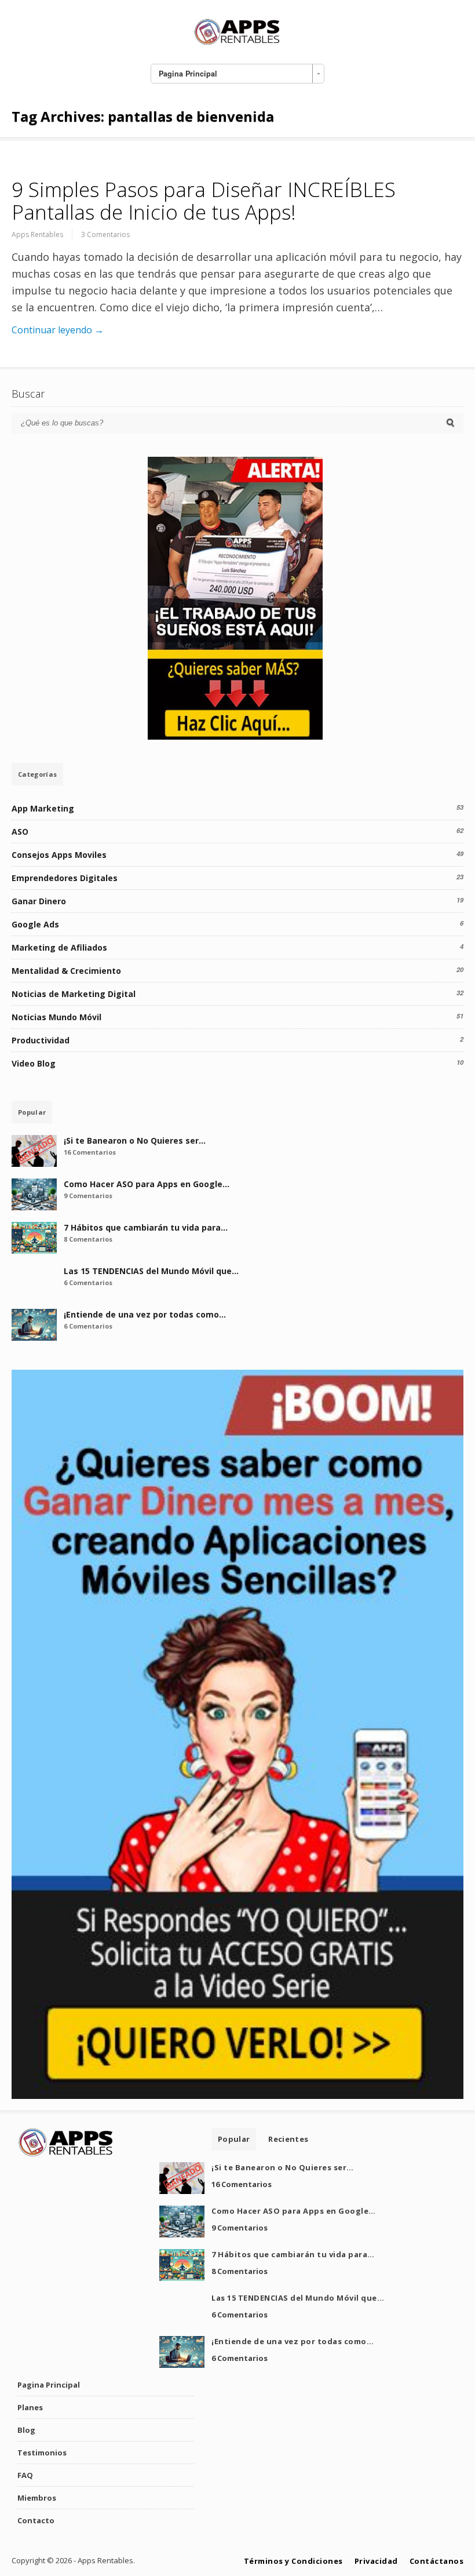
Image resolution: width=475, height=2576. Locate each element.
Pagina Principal (49, 2385)
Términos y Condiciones (293, 2561)
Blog (26, 2430)
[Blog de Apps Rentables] (237, 43)
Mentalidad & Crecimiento (66, 971)
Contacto (36, 2520)
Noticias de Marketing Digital (74, 994)
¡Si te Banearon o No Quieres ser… (135, 1140)
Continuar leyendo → (58, 330)
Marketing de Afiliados (59, 947)
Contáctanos (437, 2561)
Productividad (41, 1040)
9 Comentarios (88, 1196)
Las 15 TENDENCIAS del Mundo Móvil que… (151, 1271)
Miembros (37, 2498)
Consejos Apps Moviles (59, 855)
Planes (30, 2407)
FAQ (25, 2475)
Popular (32, 1112)
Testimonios (42, 2453)
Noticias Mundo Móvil (56, 1017)
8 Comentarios (88, 1239)
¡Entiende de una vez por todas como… (145, 1314)
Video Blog (34, 1063)
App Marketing (43, 808)
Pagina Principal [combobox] (188, 74)
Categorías (37, 774)
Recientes (288, 2139)
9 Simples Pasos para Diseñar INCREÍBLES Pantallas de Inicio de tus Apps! (204, 201)
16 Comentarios (90, 1152)
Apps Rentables (37, 234)
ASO (20, 832)
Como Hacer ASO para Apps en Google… (147, 1184)
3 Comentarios (105, 234)
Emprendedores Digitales (65, 878)
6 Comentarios (88, 1282)
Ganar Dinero (39, 901)
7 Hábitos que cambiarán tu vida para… (146, 1227)
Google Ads (35, 924)
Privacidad (376, 2561)
